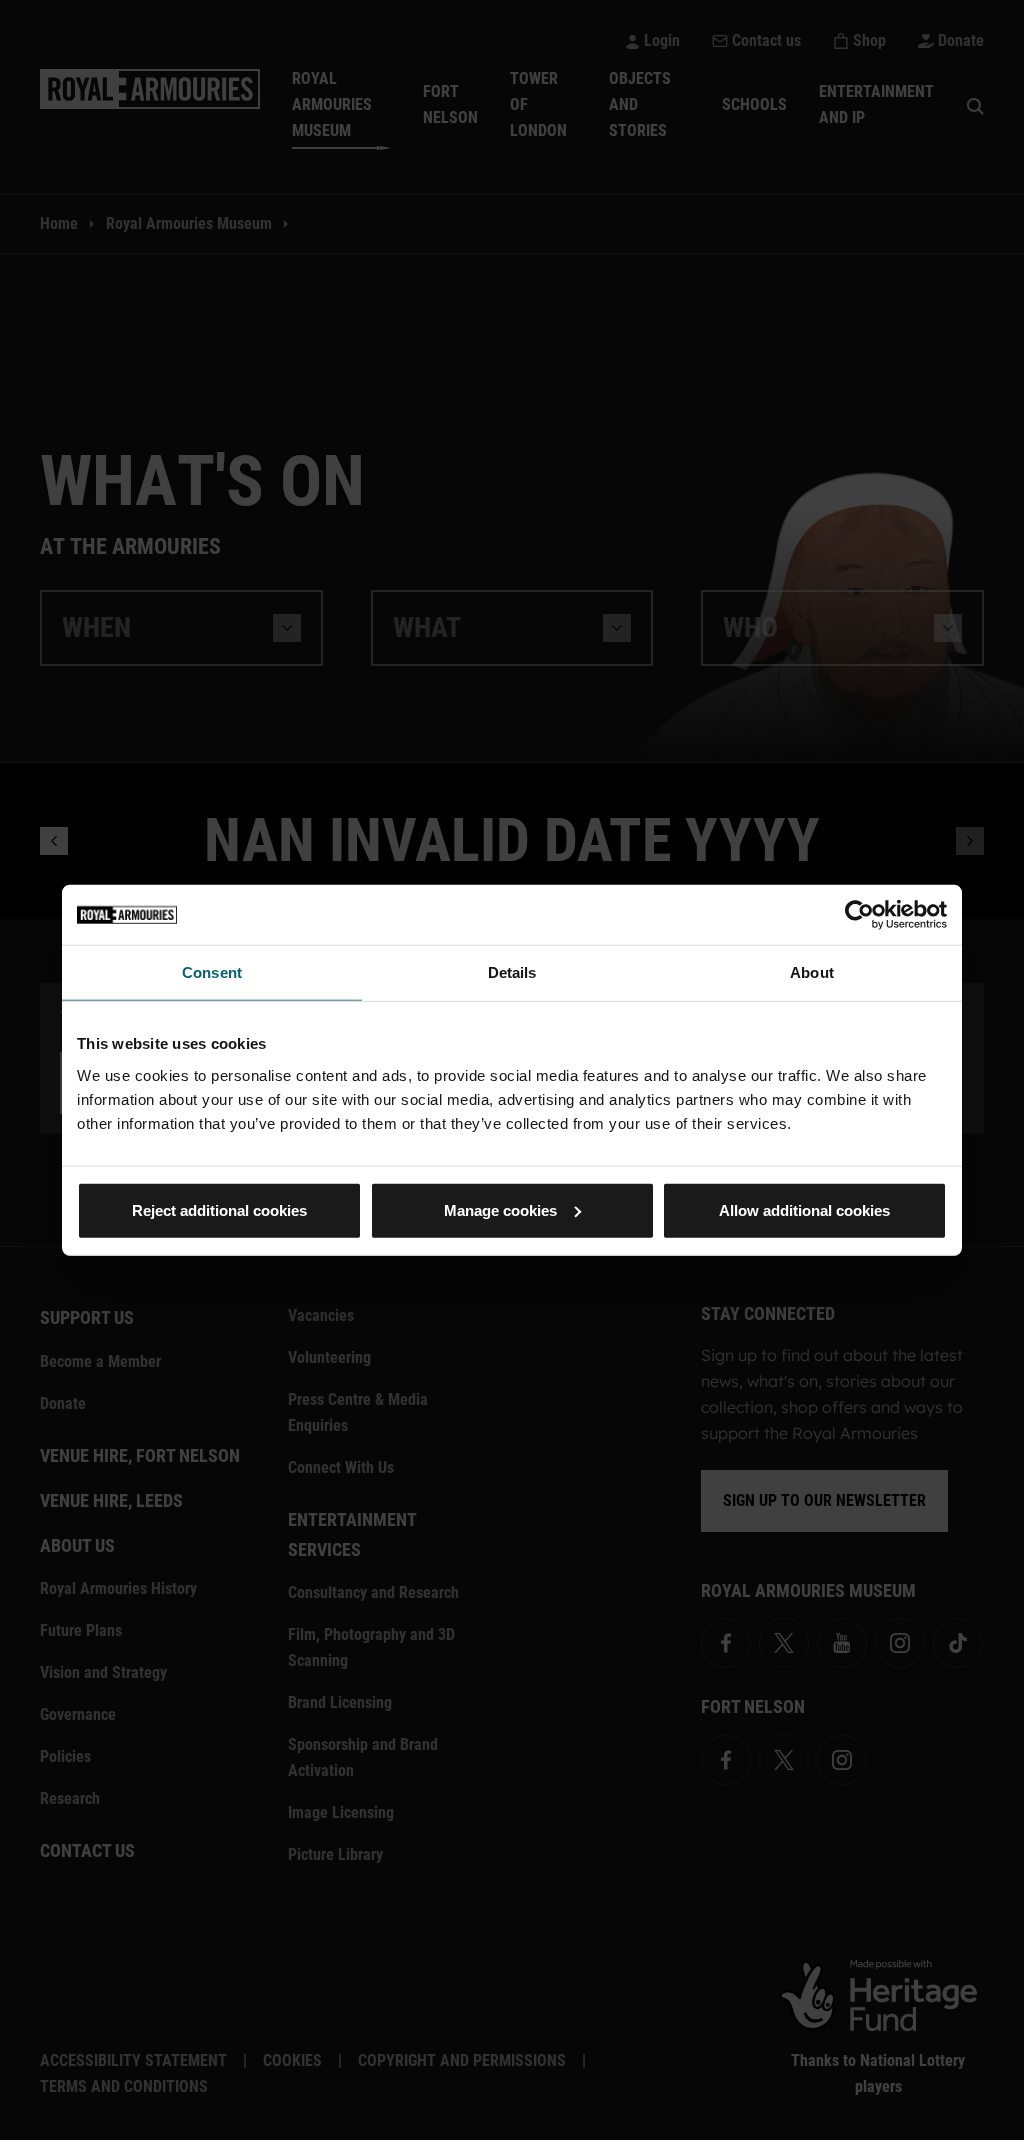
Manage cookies (500, 1209)
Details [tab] (512, 972)
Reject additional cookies (219, 1209)
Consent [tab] (212, 972)
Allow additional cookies (804, 1209)
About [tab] (812, 972)
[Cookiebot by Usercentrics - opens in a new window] (859, 915)
